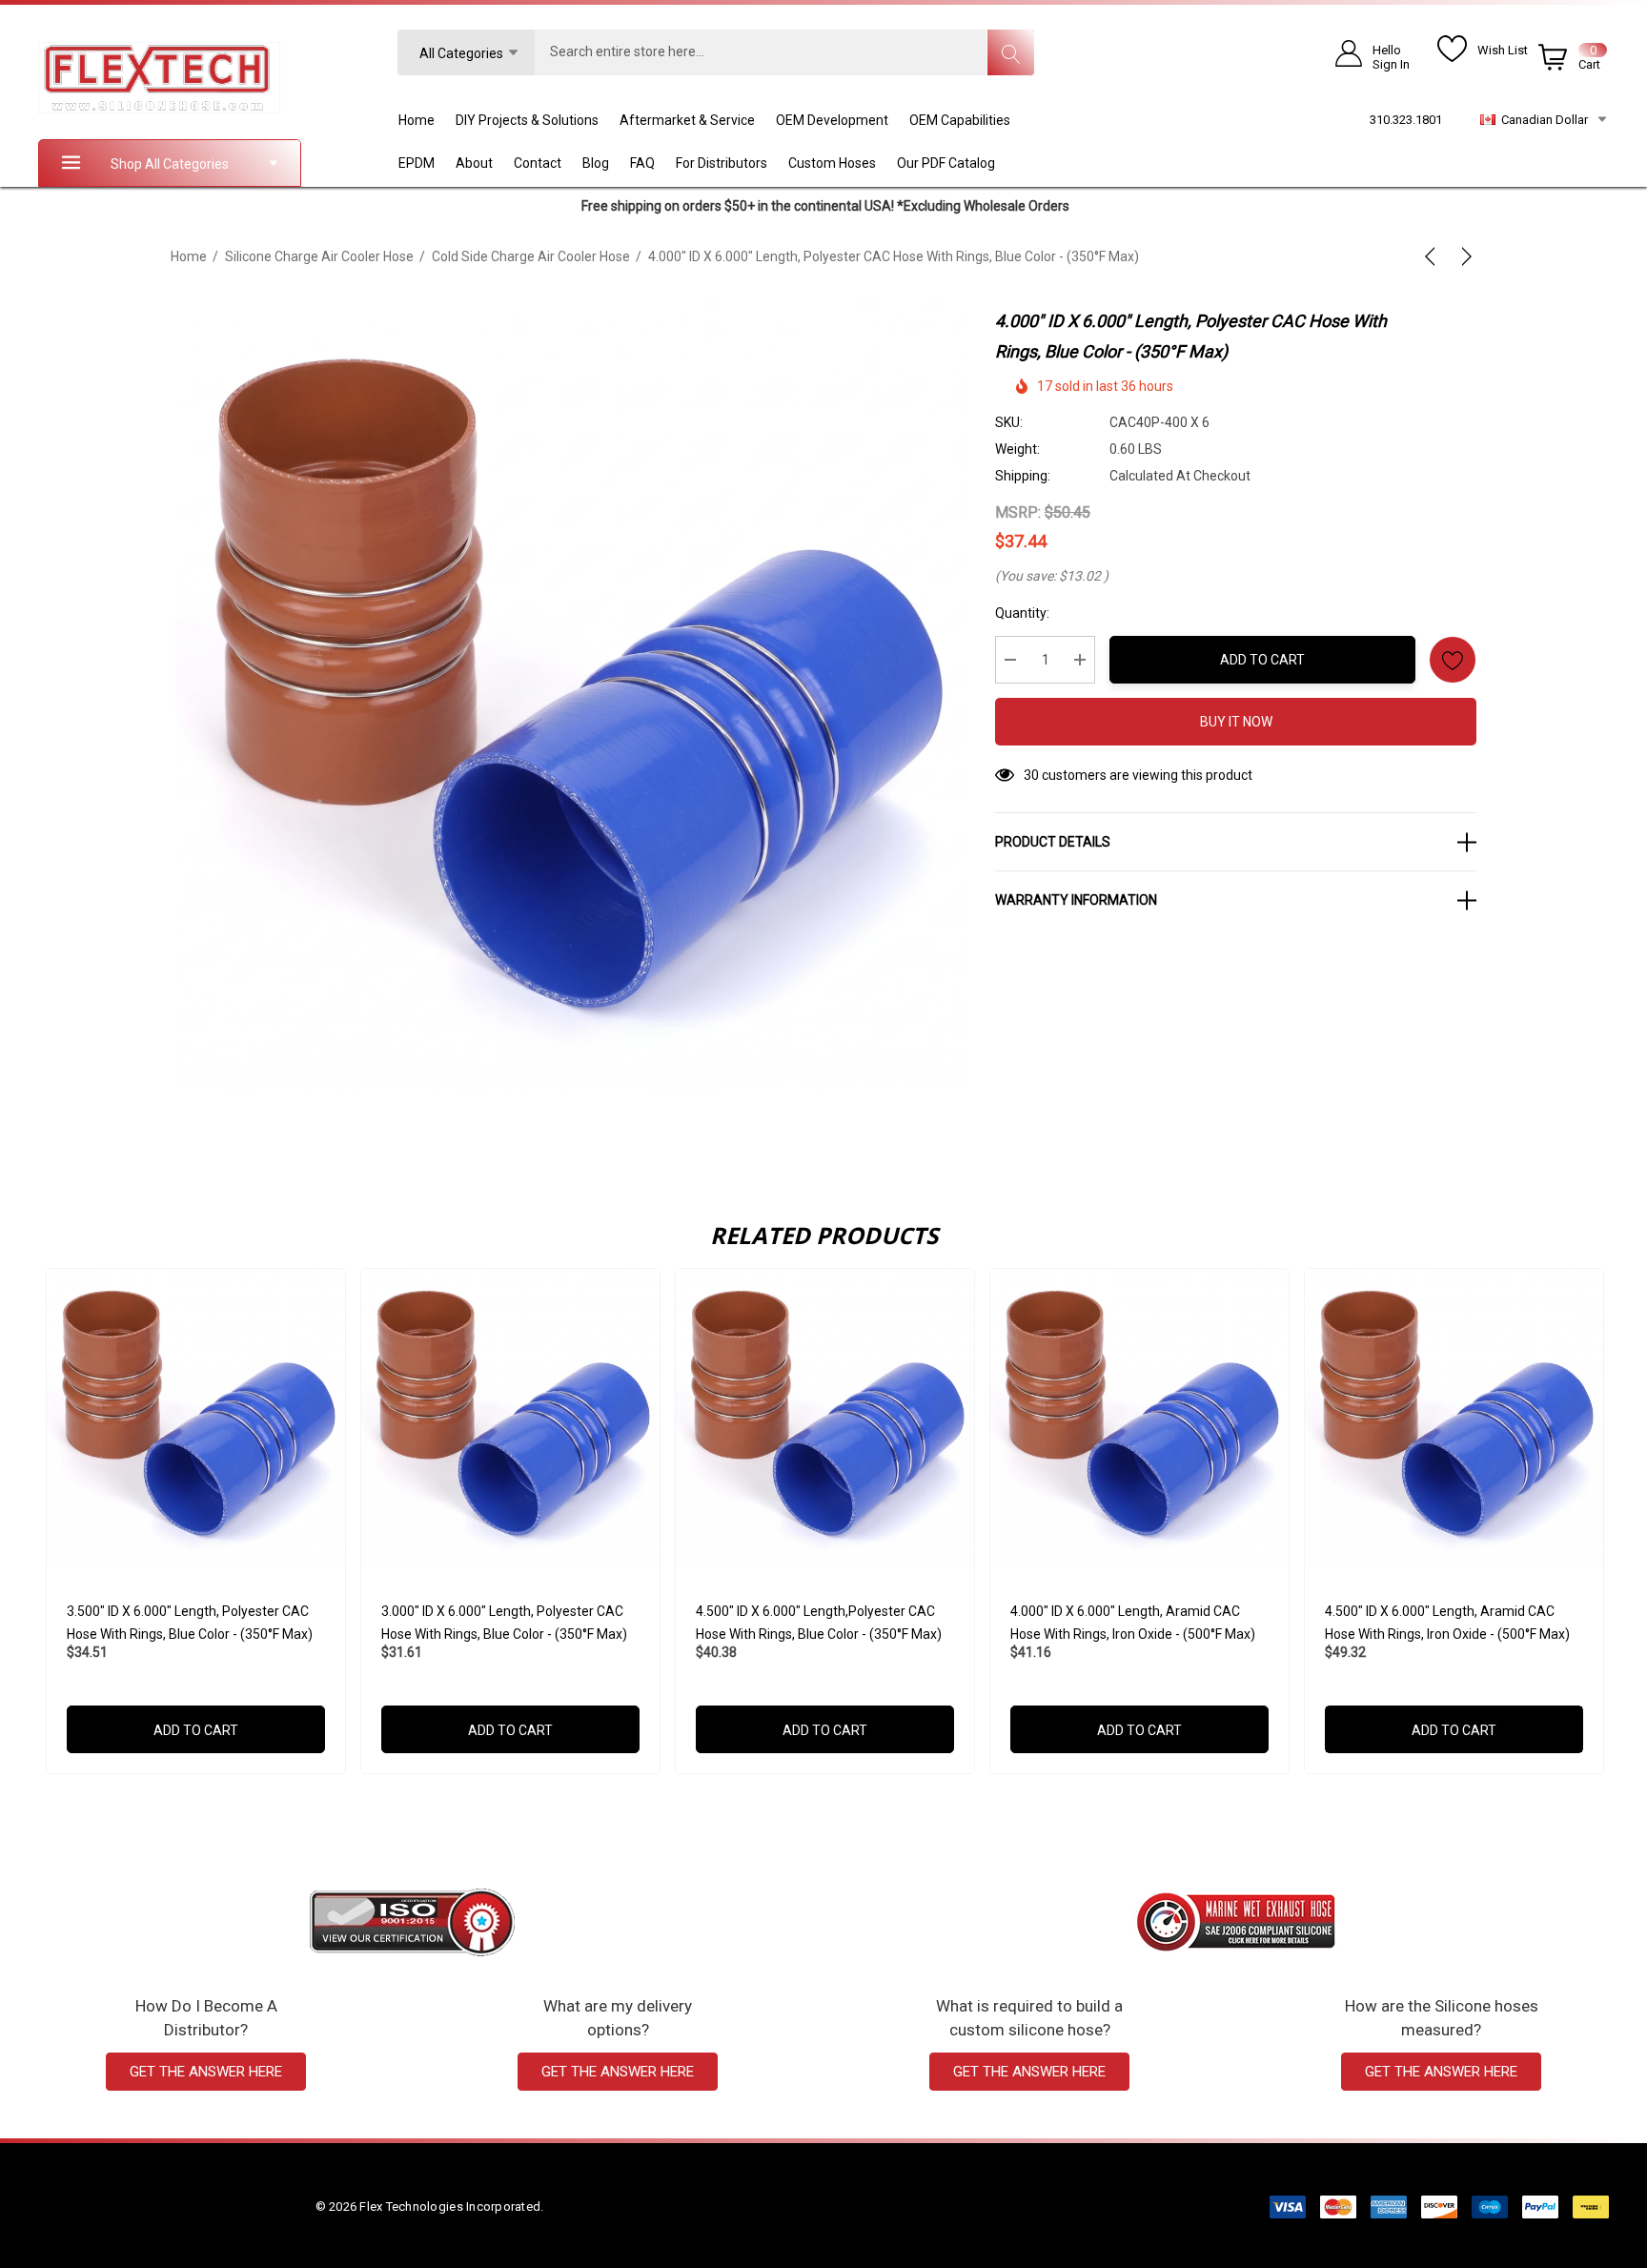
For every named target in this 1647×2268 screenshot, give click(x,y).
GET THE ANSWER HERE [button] (206, 2072)
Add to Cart (1262, 660)
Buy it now (1236, 722)
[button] (412, 1922)
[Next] (1463, 256)
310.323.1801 (1406, 120)
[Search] (1010, 52)
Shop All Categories (170, 164)
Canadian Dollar (1542, 120)
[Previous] (1433, 256)
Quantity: (1022, 613)
